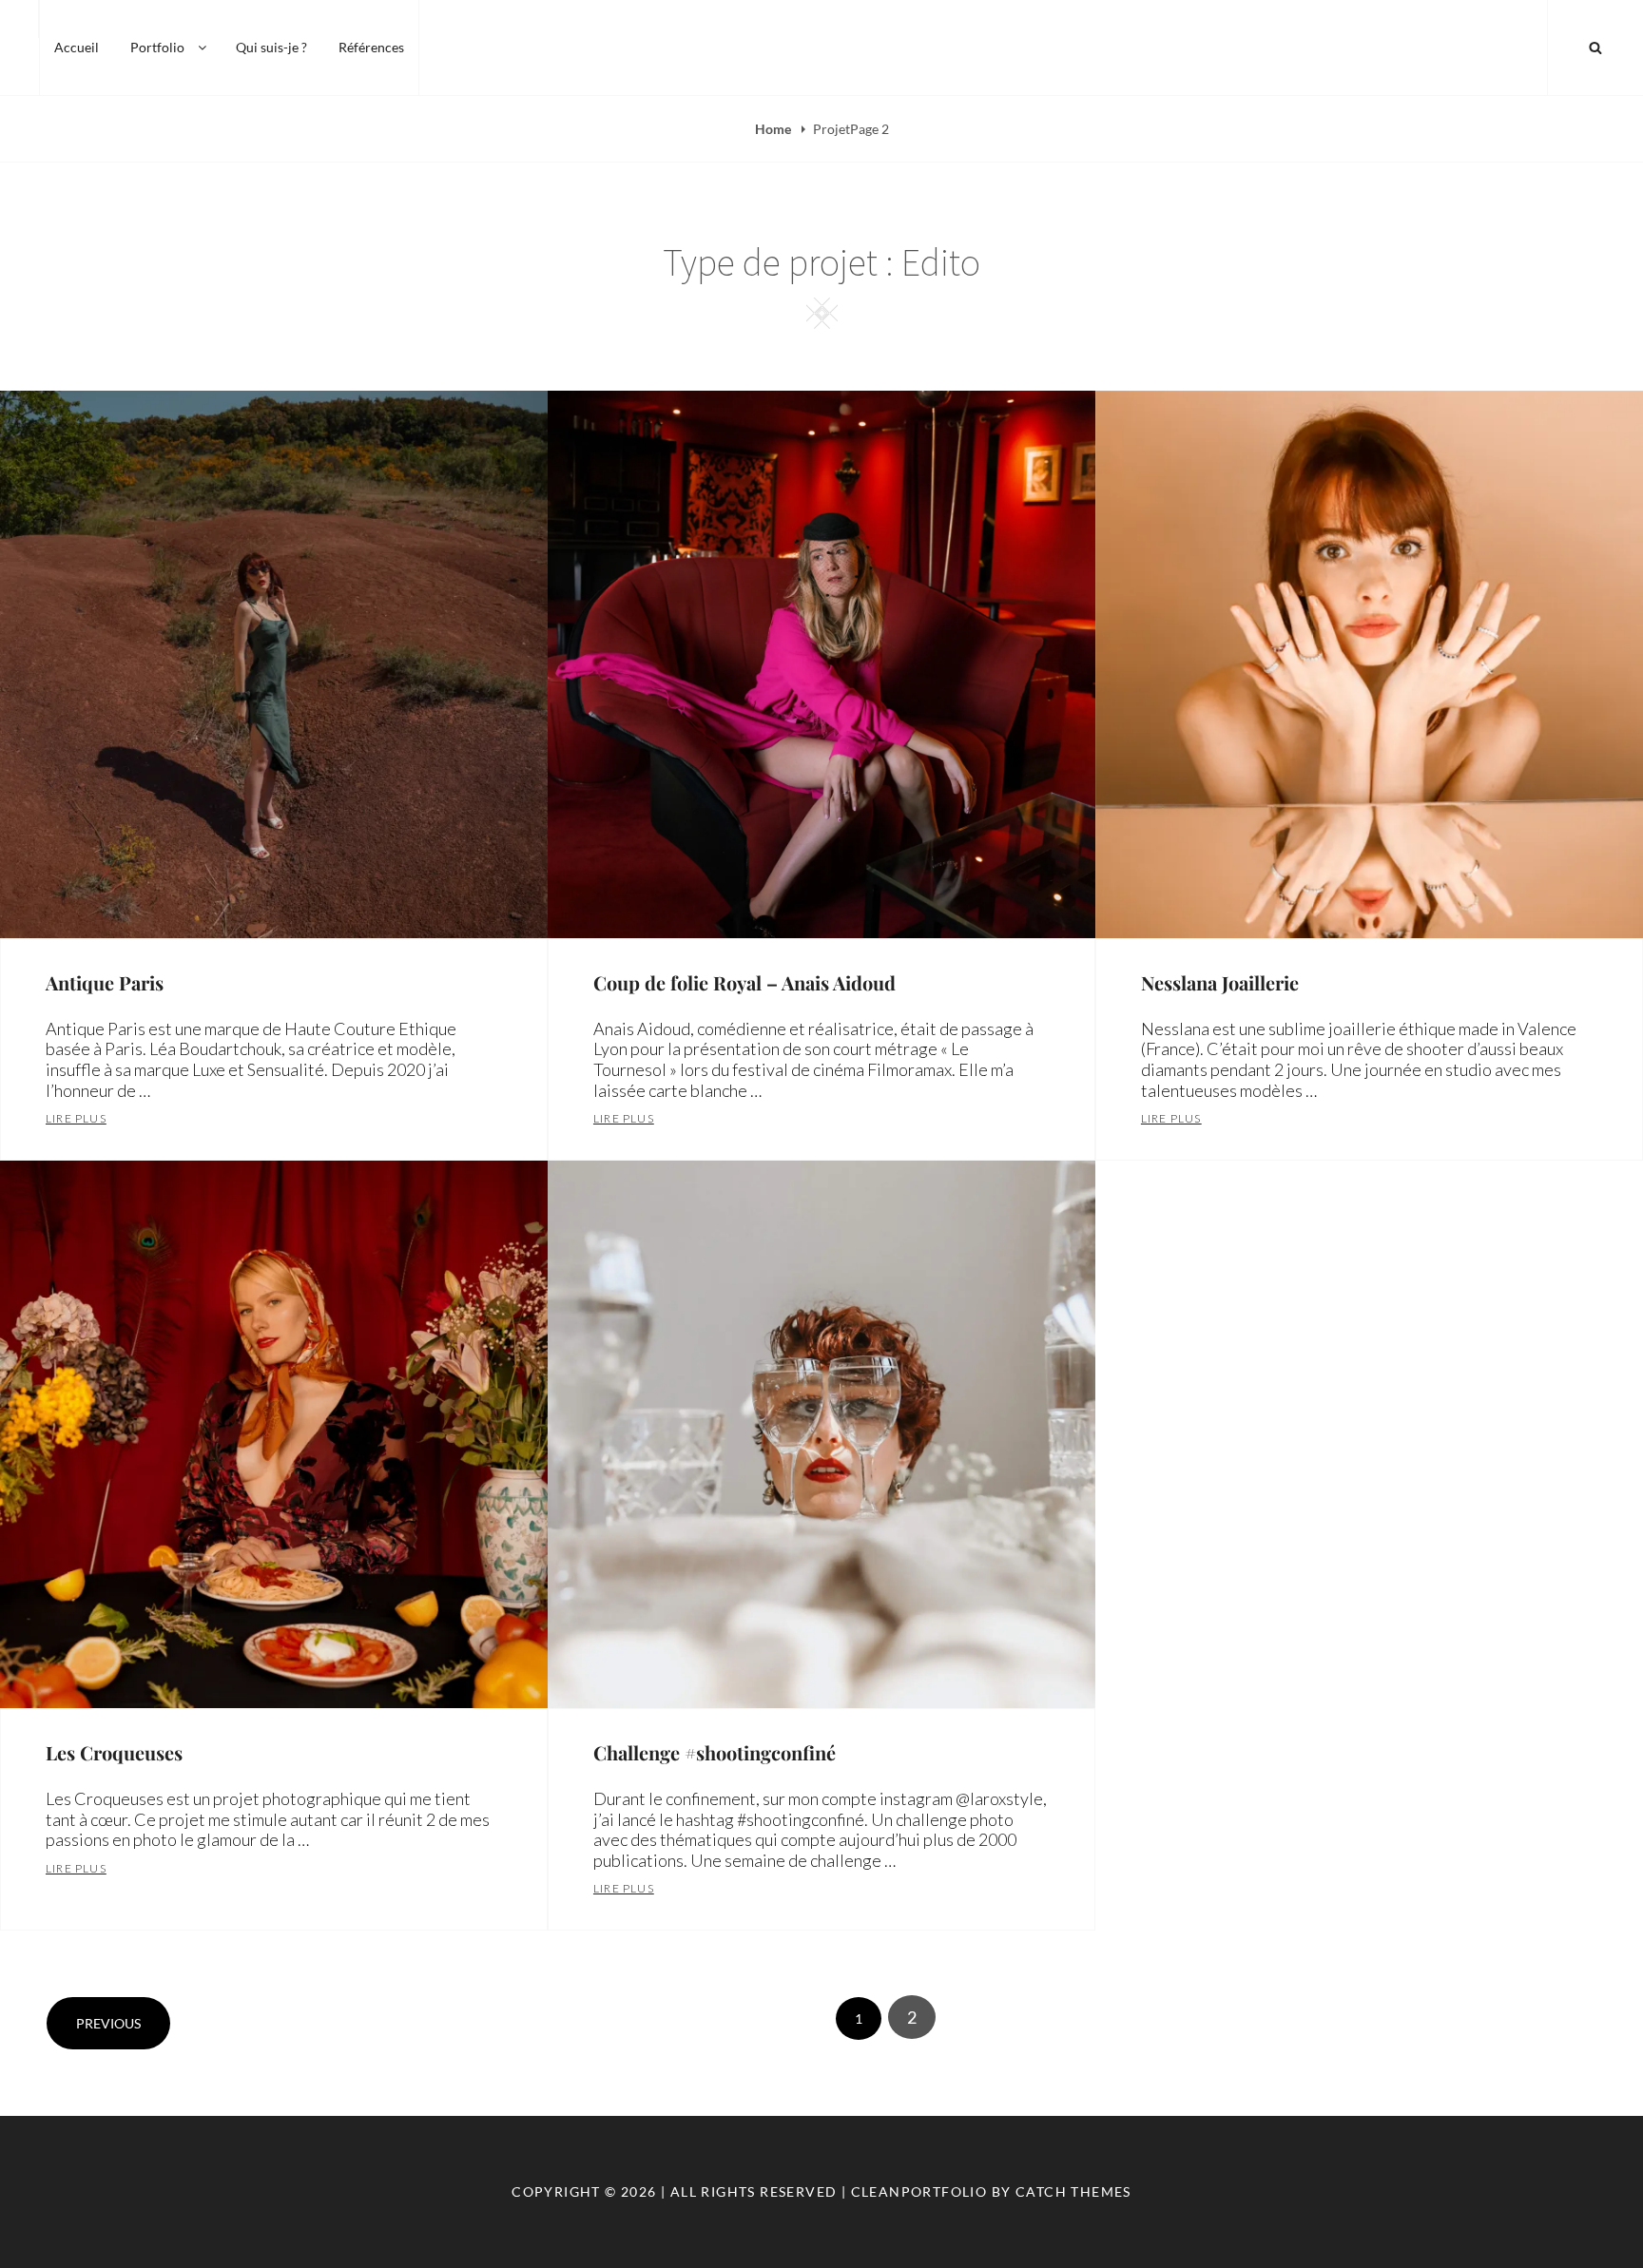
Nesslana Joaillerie (1220, 982)
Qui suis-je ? (271, 47)
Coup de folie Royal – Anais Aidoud (744, 982)
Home (774, 129)
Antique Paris (105, 982)
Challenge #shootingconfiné (715, 1752)
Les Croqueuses (114, 1752)
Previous (108, 2023)
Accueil (77, 47)
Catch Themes (1073, 2191)
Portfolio (157, 47)
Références (371, 47)
